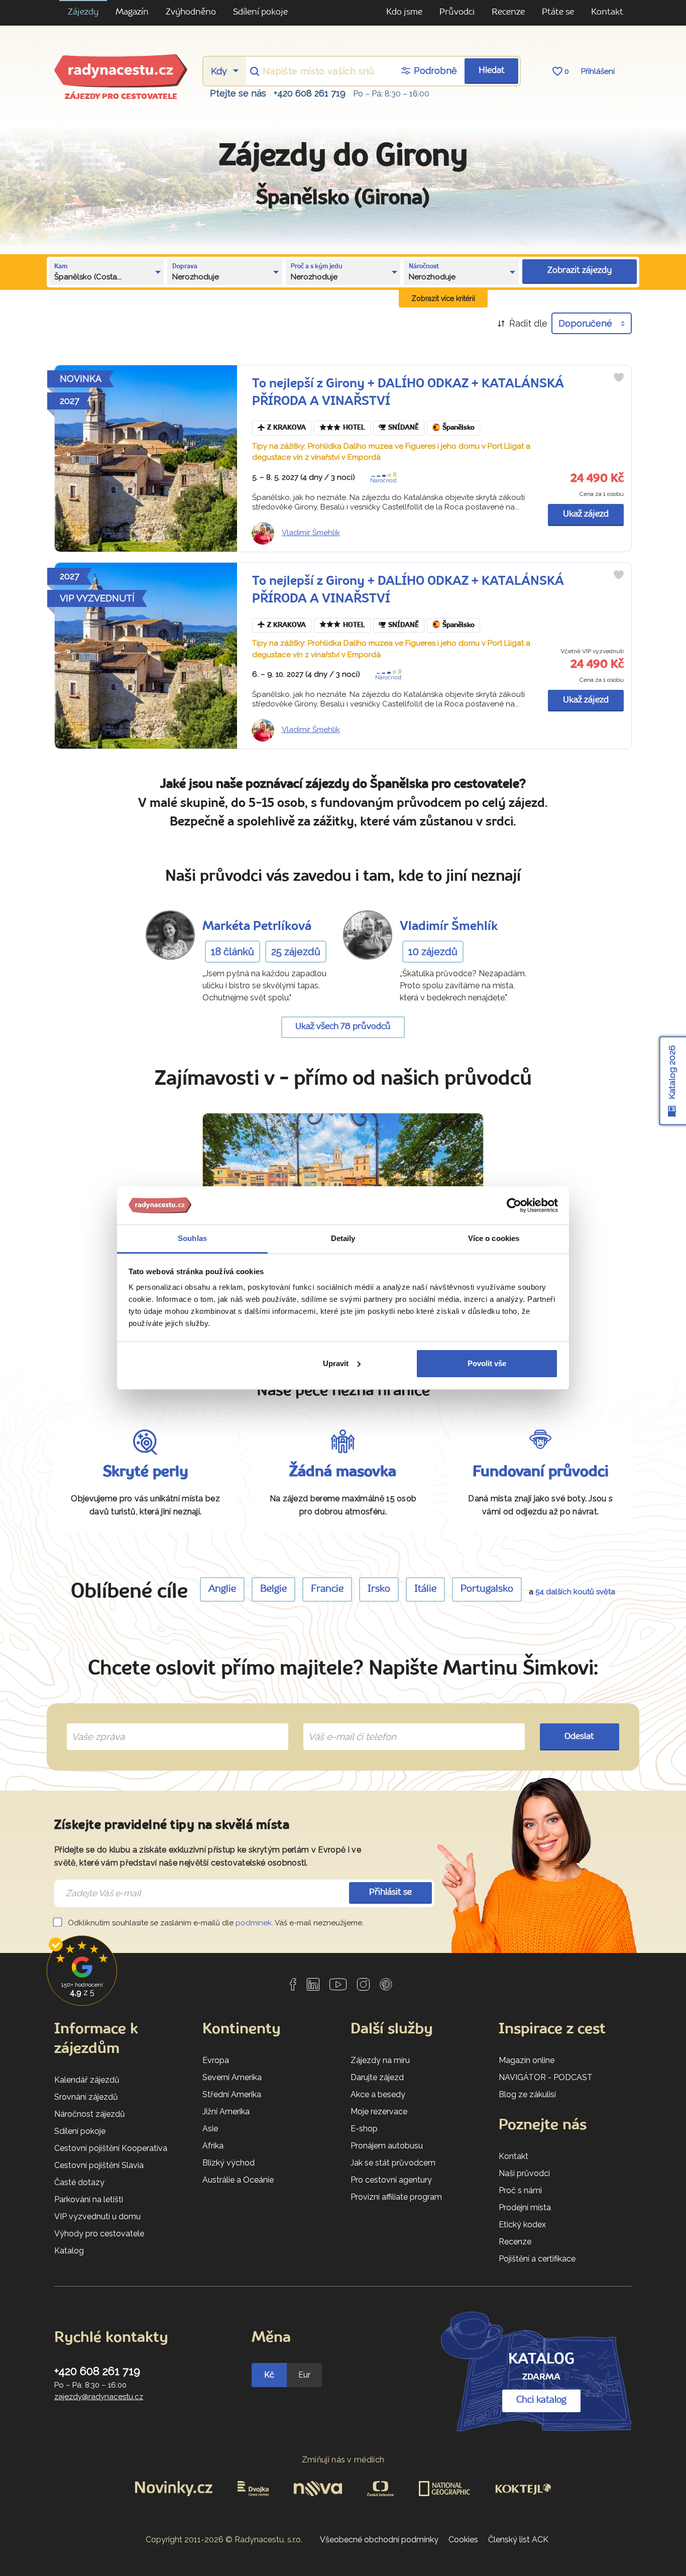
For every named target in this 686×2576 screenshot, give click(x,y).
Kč (269, 2375)
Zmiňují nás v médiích (343, 2460)
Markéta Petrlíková (257, 927)
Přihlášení (598, 71)
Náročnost (383, 481)
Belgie (273, 1589)
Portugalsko (487, 1589)
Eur (304, 2375)
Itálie (425, 1589)
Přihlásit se (390, 1892)
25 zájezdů (296, 952)
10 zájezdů (433, 952)
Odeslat (579, 1737)
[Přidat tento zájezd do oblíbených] (619, 377)
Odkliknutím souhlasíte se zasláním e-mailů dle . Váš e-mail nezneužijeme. (215, 1923)
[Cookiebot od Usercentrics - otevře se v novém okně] (514, 1205)
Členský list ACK (518, 2540)
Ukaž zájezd (586, 514)
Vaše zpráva (94, 1725)
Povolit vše (487, 1363)
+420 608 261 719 (310, 93)
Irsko (379, 1589)
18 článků (233, 952)
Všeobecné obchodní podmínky (379, 2540)
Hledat (492, 71)
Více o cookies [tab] (494, 1238)
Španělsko (459, 428)
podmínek (254, 1923)
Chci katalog (541, 2400)
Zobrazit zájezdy (580, 271)
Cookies (463, 2540)
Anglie (222, 1589)
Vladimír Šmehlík (311, 533)
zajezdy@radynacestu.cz (99, 2397)
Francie (327, 1589)
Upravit (336, 1363)
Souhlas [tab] (192, 1238)
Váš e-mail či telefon (345, 1725)
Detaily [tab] (343, 1238)
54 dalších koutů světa (575, 1592)
